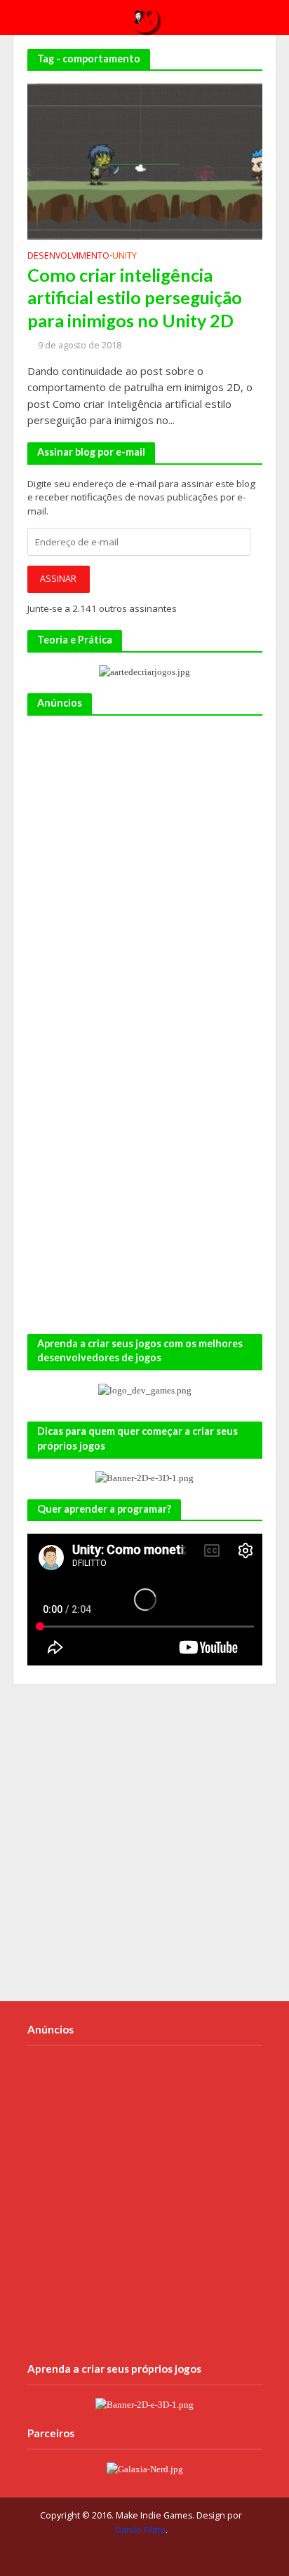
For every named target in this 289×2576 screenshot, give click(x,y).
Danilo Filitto (140, 2530)
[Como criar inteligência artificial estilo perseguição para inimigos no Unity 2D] (145, 161)
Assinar (58, 579)
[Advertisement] (144, 873)
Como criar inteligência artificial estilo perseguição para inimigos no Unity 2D (135, 298)
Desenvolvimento (68, 257)
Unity (125, 257)
